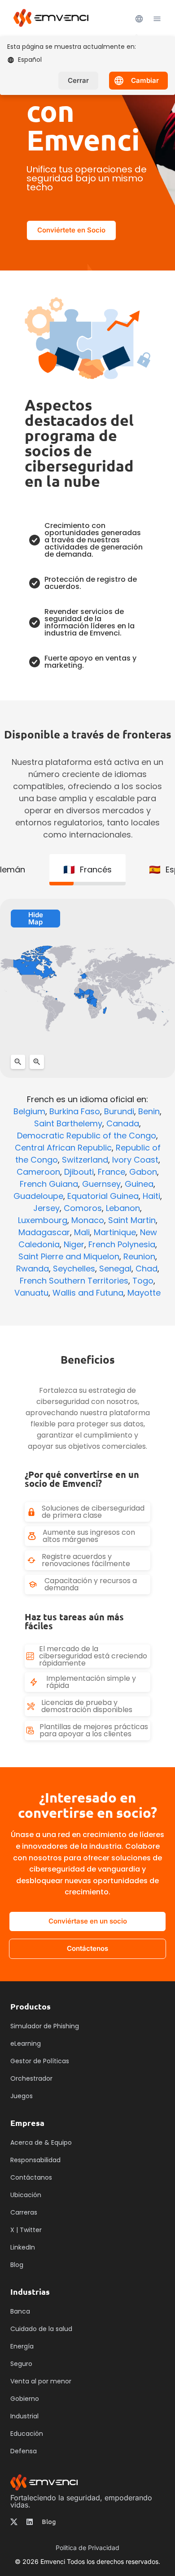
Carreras (24, 2212)
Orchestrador (31, 2078)
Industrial (24, 2416)
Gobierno (25, 2399)
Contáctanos (31, 2177)
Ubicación (26, 2195)
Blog (49, 2522)
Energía (22, 2346)
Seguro (21, 2364)
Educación (27, 2434)
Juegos (22, 2096)
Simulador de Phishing (45, 2026)
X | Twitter (26, 2230)
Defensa (24, 2451)
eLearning (26, 2044)
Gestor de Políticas (40, 2061)
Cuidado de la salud (41, 2329)
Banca (20, 2311)
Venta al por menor (41, 2381)
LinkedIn (23, 2247)
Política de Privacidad (87, 2548)
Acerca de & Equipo (41, 2142)
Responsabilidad (35, 2160)
